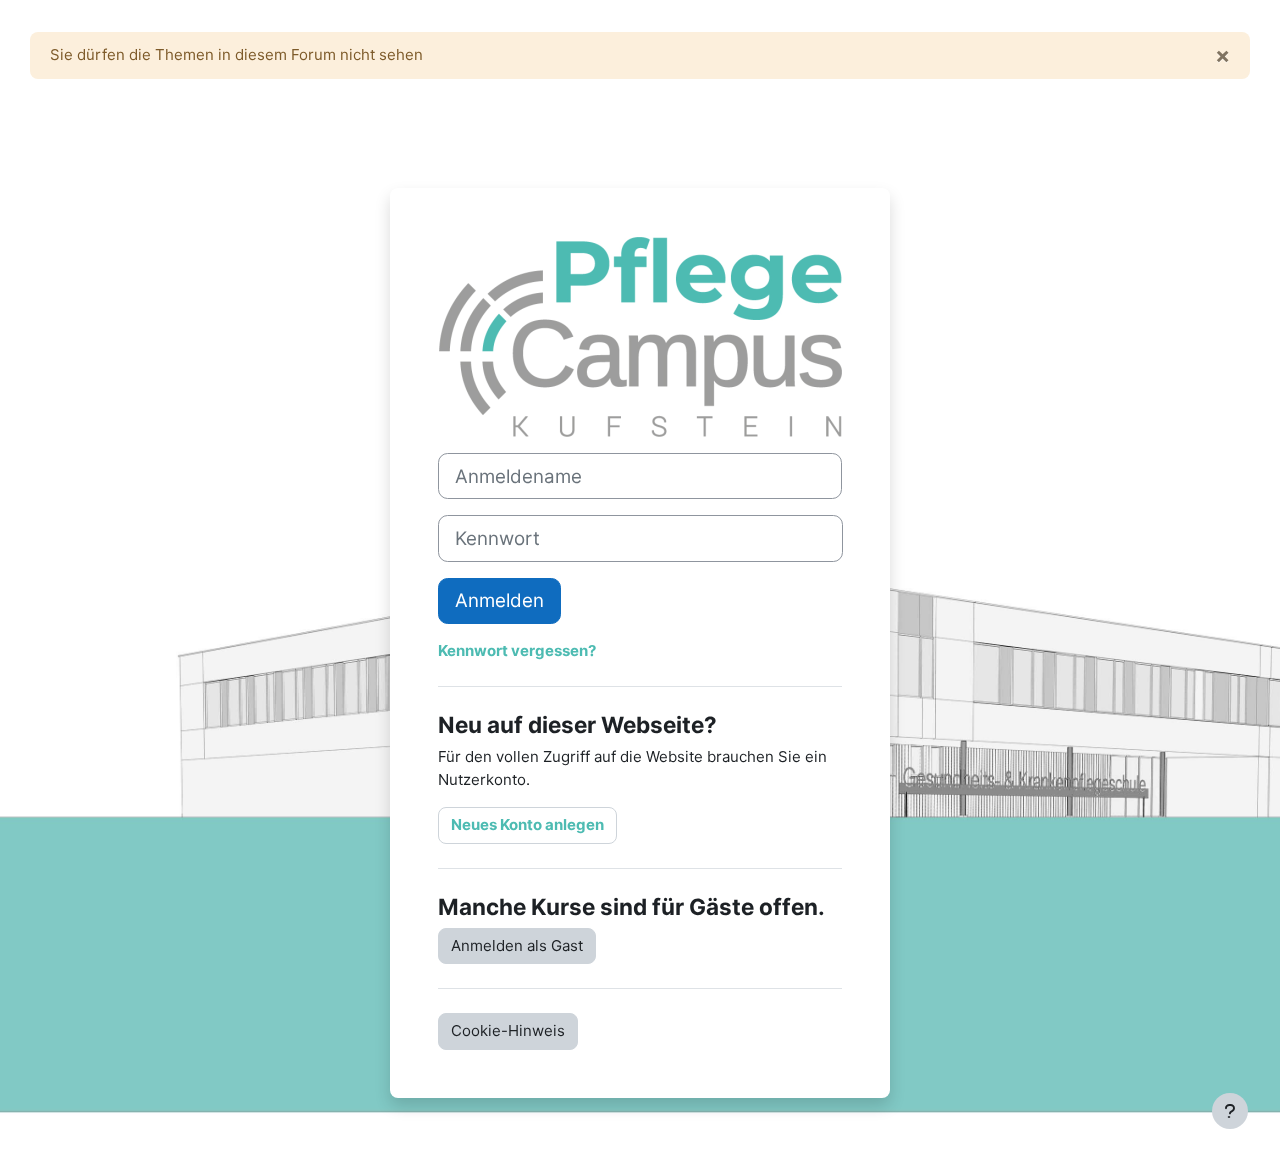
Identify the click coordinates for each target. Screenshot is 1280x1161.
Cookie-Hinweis (508, 1030)
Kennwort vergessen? (517, 650)
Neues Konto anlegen (527, 824)
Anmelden (499, 600)
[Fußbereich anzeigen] (1230, 1111)
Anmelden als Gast (517, 945)
